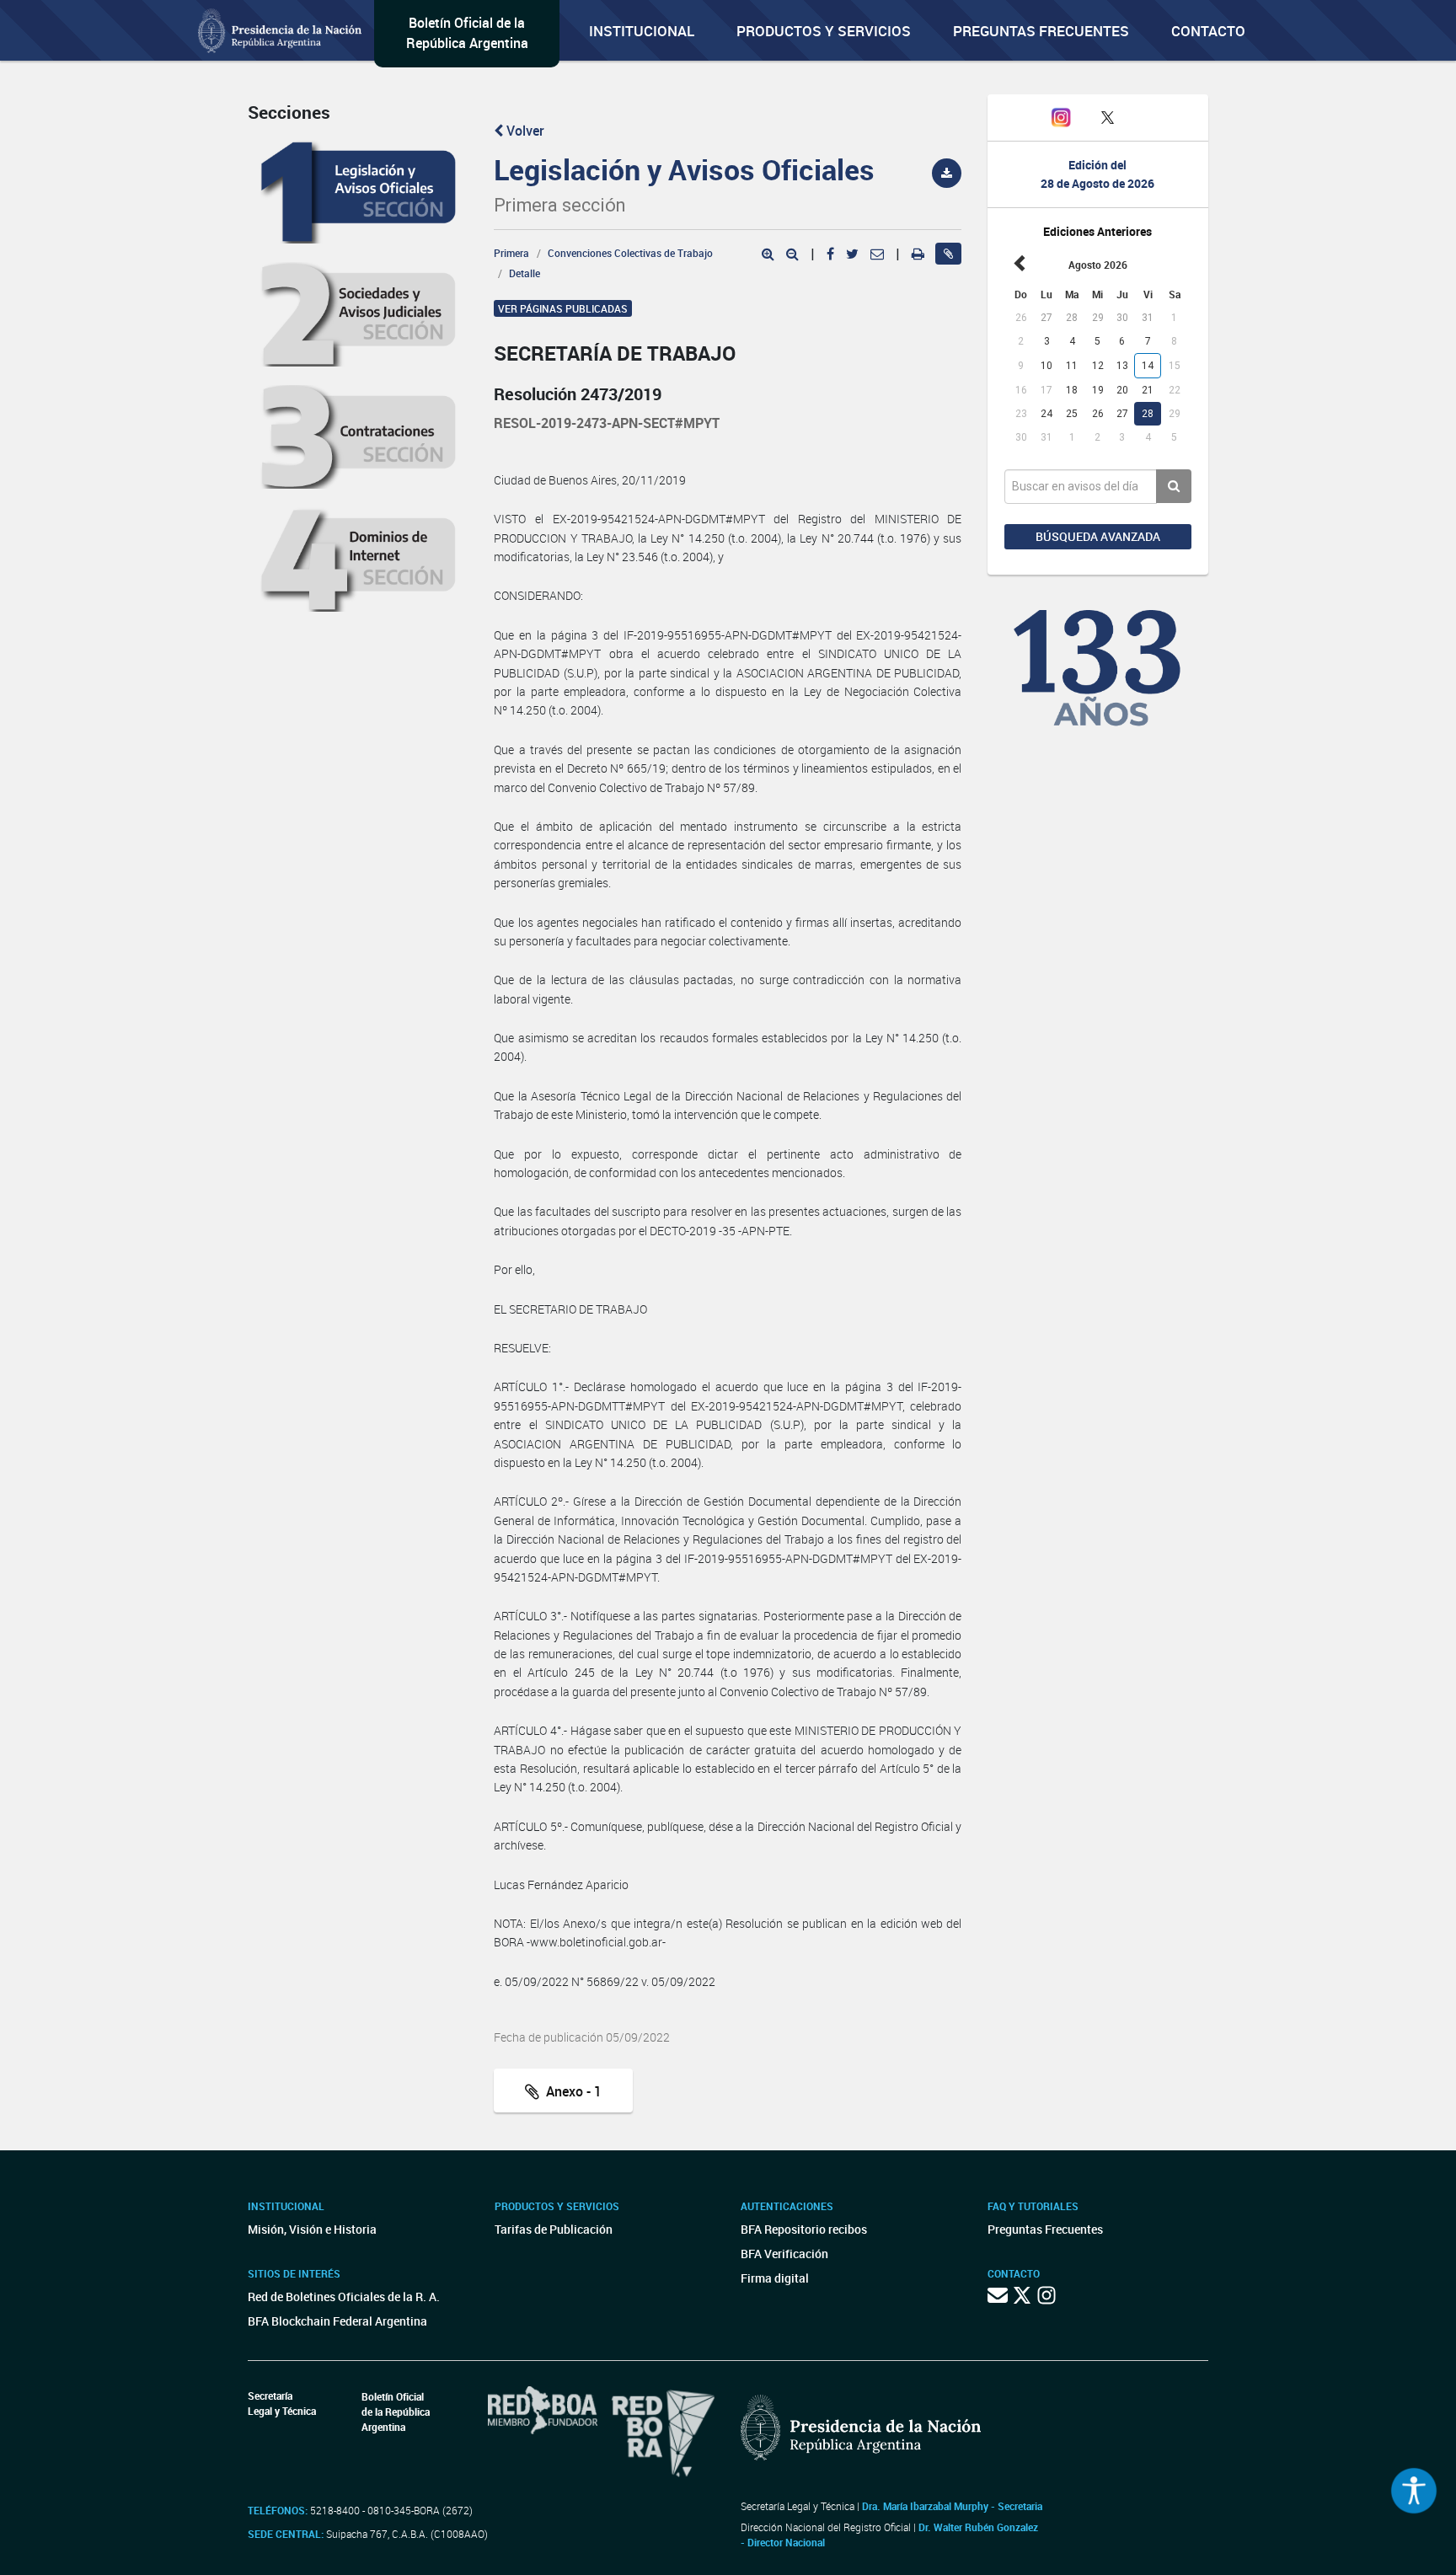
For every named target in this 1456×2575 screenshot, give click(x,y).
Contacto (1208, 31)
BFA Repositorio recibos (804, 2229)
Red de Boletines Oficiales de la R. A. (344, 2297)
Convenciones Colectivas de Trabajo (630, 253)
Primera (511, 253)
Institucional (642, 31)
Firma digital (775, 2278)
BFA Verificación (784, 2254)
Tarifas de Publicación (554, 2229)
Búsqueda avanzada (1098, 536)
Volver (524, 131)
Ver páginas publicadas (563, 308)
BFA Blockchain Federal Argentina (337, 2321)
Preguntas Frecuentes (1041, 31)
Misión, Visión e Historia (312, 2229)
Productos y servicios (824, 31)
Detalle (525, 273)
